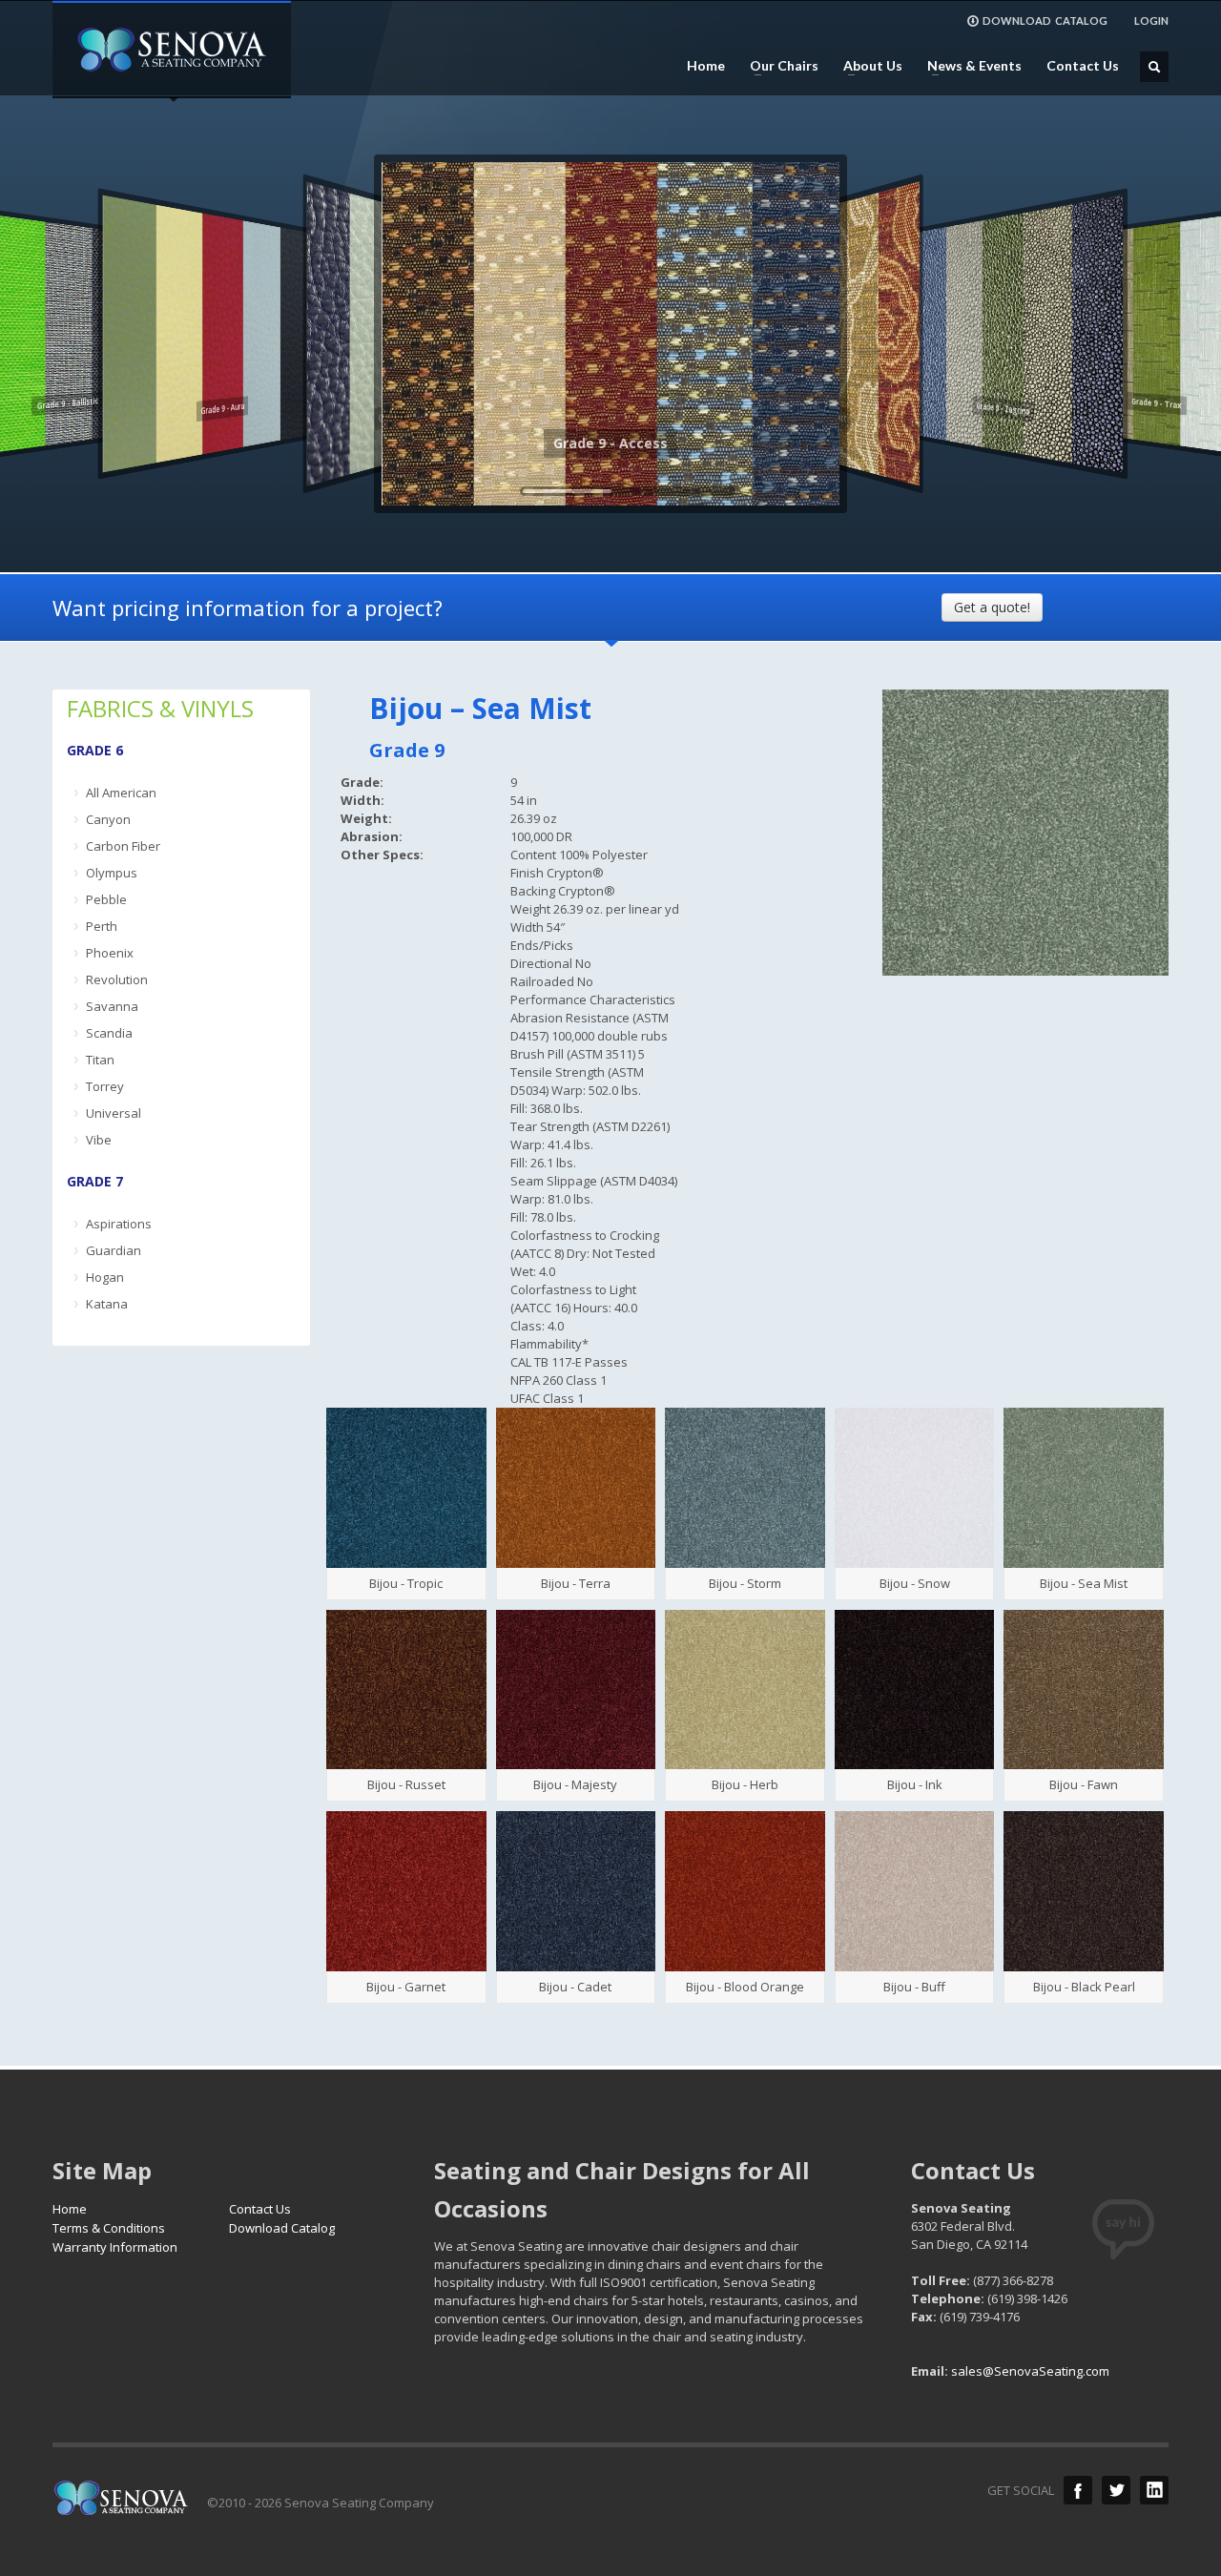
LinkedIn (1154, 2490)
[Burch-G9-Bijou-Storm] (745, 1488)
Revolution (117, 979)
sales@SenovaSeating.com (1030, 2371)
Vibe (99, 1140)
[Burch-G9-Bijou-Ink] (915, 1690)
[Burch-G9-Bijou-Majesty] (576, 1690)
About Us (867, 66)
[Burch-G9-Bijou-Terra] (576, 1488)
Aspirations (119, 1224)
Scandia (109, 1033)
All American (121, 793)
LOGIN (1151, 21)
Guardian (114, 1250)
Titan (100, 1060)
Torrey (105, 1086)
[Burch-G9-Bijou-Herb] (745, 1690)
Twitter (1116, 2490)
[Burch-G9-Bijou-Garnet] (406, 1891)
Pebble (106, 899)
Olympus (112, 873)
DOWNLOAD (1045, 21)
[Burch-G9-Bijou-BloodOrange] (745, 1891)
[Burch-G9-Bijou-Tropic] (406, 1488)
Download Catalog (282, 2228)
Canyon (108, 819)
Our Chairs (778, 66)
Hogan (105, 1277)
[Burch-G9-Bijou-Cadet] (576, 1891)
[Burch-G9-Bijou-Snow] (915, 1488)
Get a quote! (992, 607)
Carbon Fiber (123, 846)
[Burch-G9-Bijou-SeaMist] (1084, 1488)
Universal (114, 1113)
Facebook (1078, 2490)
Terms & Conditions (109, 2228)
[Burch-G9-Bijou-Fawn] (1084, 1690)
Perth (102, 926)
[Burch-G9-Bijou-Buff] (915, 1891)
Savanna (112, 1006)
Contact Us (1083, 66)
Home (706, 66)
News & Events (969, 66)
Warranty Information (115, 2247)
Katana (107, 1304)
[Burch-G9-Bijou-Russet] (406, 1690)
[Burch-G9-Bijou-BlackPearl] (1084, 1891)
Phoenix (110, 953)
